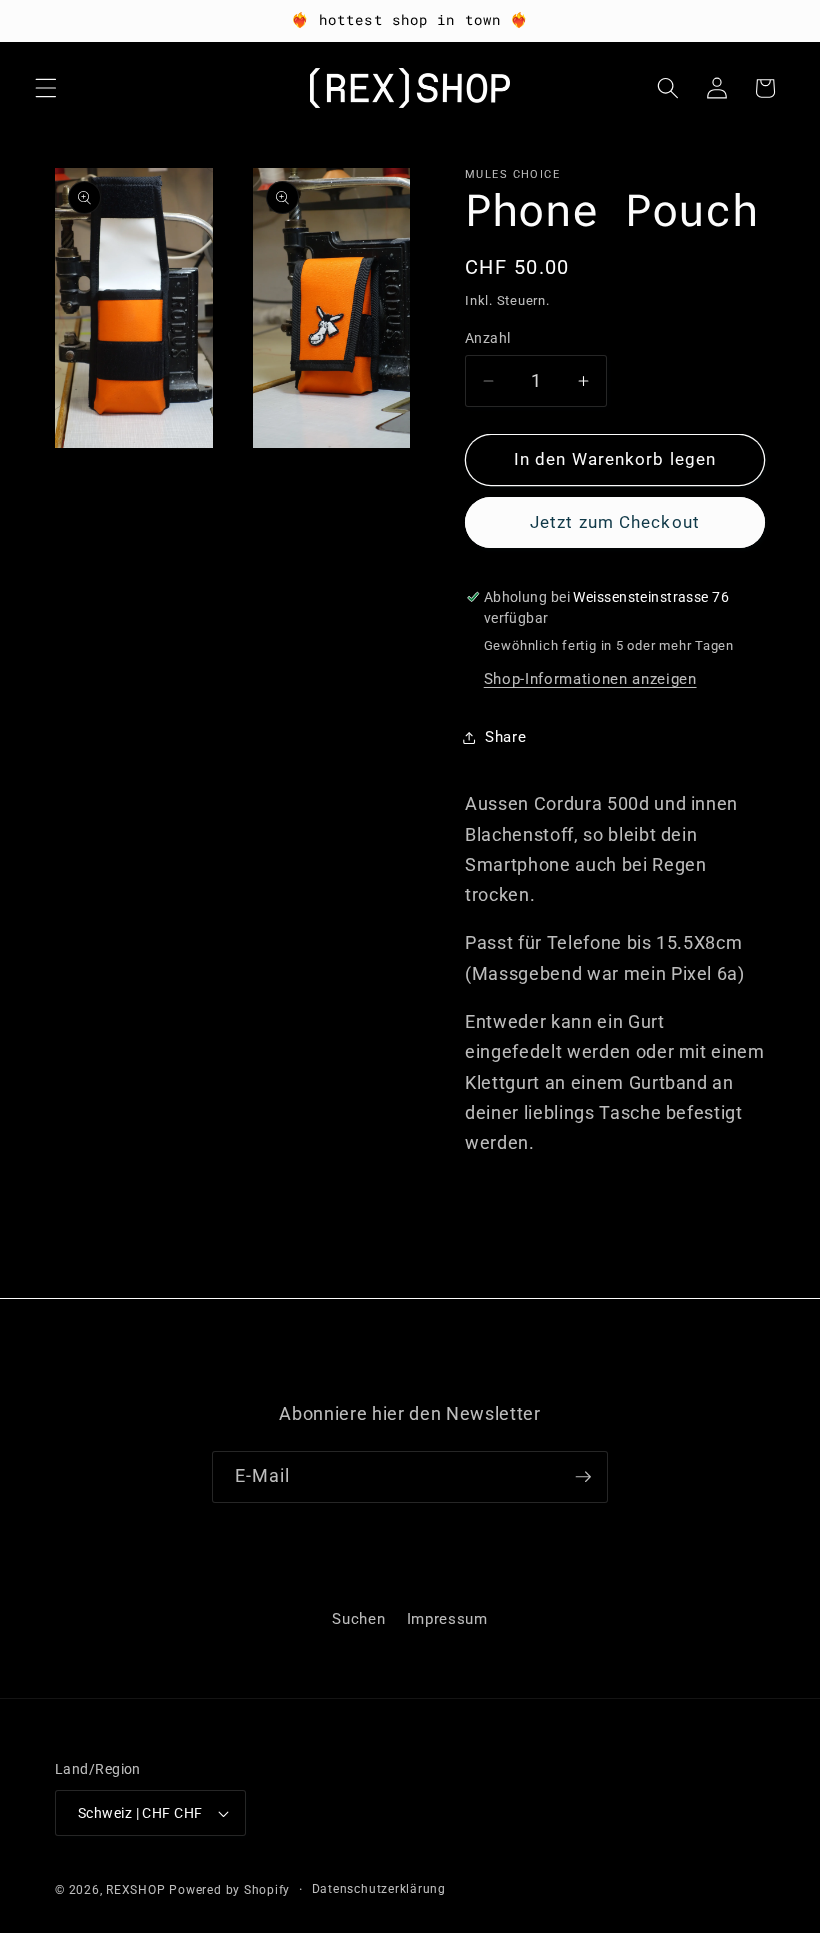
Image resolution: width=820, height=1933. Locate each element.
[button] (46, 88)
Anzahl (488, 338)
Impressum (447, 1619)
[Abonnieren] (583, 1477)
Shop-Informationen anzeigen (590, 679)
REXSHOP (135, 1890)
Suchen (358, 1619)
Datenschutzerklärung (379, 1889)
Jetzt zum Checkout (615, 522)
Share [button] (505, 737)
